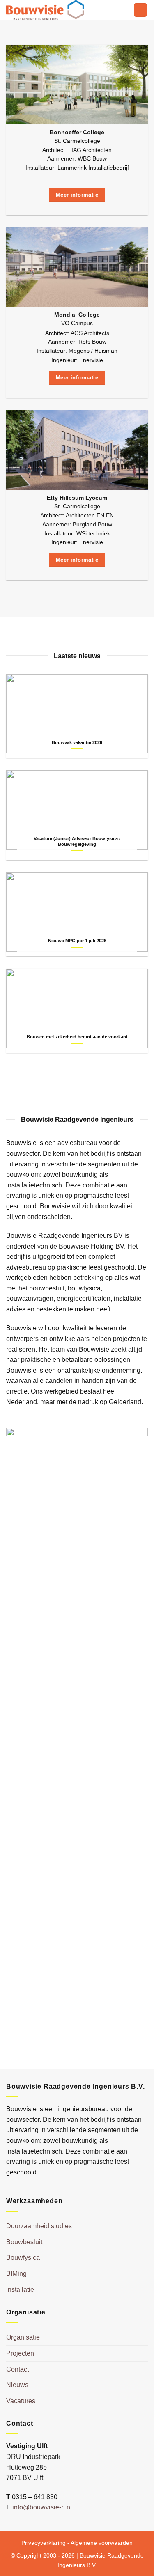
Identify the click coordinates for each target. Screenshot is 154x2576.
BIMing (16, 2274)
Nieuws (17, 2385)
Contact (17, 2369)
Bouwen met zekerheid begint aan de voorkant (77, 1037)
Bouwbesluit (24, 2242)
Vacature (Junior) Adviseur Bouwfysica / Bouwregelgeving (77, 841)
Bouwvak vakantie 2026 (77, 742)
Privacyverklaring (44, 2543)
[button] (140, 10)
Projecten (20, 2353)
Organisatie (23, 2337)
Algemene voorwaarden (102, 2543)
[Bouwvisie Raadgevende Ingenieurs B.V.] (47, 10)
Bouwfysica (23, 2258)
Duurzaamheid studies (39, 2226)
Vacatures (21, 2401)
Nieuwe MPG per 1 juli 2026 (77, 941)
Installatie (20, 2290)
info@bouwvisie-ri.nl (42, 2507)
